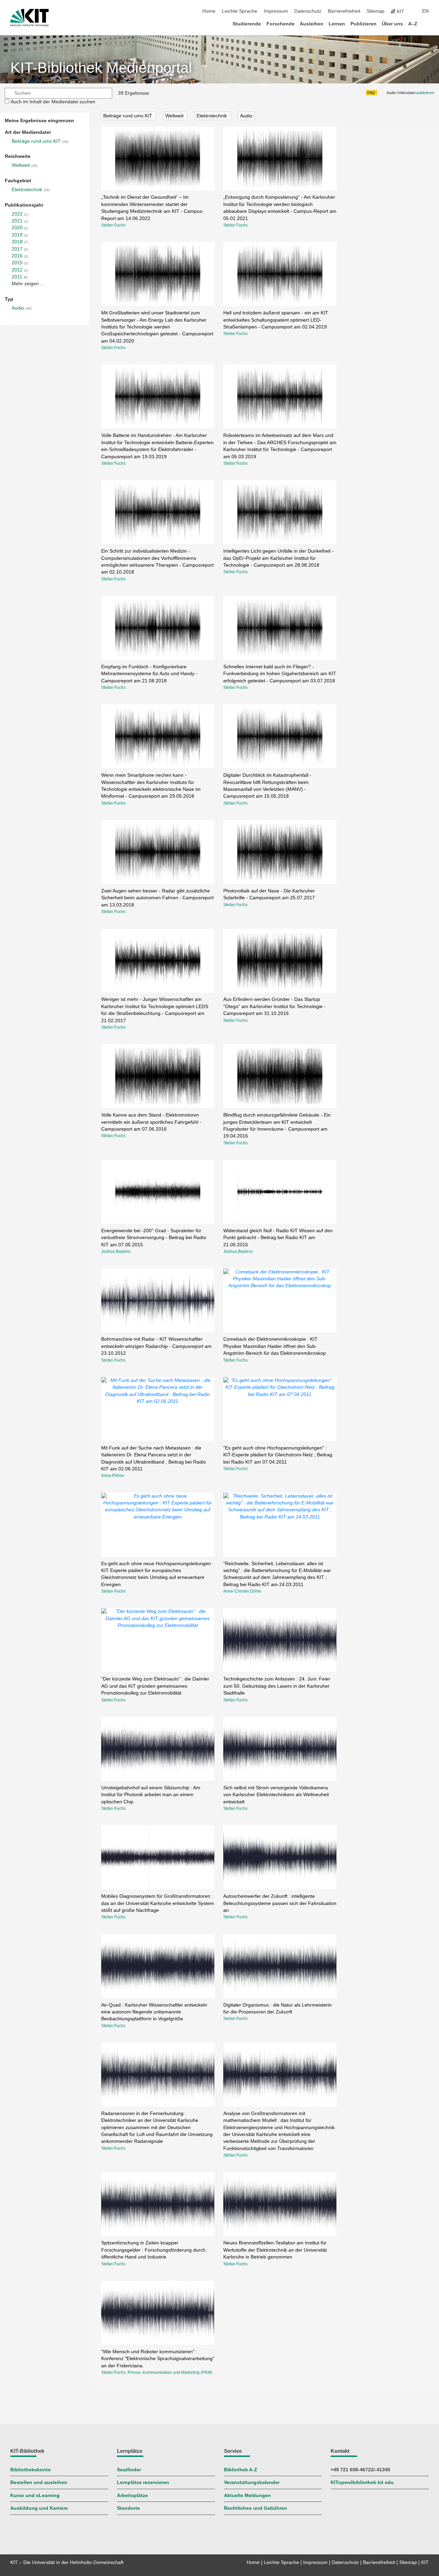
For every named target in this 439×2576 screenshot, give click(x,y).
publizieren (425, 93)
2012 (17, 270)
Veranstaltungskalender (252, 2482)
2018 (17, 242)
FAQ (371, 93)
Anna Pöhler (113, 1476)
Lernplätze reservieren (143, 2482)
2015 (17, 263)
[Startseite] (427, 24)
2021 (17, 221)
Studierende (247, 24)
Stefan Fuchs (113, 225)
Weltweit (21, 165)
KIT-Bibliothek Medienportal (101, 68)
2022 (17, 214)
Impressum (276, 11)
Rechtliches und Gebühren (256, 2508)
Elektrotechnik (27, 190)
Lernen (337, 24)
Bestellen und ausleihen (39, 2482)
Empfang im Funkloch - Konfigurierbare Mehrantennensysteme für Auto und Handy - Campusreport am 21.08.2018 (149, 674)
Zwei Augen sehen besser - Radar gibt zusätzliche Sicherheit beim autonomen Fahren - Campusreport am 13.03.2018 (157, 898)
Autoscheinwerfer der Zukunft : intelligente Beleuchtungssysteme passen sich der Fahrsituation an (280, 1903)
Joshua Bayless (116, 1251)
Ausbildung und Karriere (39, 2508)
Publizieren (364, 24)
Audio (18, 308)
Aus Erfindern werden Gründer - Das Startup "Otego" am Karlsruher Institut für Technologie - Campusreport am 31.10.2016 (275, 1006)
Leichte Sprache (240, 11)
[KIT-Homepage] (29, 18)
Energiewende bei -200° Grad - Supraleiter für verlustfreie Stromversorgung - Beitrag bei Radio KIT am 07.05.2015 (154, 1238)
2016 (17, 256)
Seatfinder (129, 2470)
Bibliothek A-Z (241, 2470)
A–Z (413, 24)
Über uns (392, 24)
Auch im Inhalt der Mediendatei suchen (53, 102)
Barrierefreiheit (344, 11)
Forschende (281, 24)
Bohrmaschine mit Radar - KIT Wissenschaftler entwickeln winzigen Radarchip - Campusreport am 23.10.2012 (156, 1346)
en (425, 11)
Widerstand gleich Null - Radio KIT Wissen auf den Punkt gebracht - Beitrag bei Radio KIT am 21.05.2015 (278, 1238)
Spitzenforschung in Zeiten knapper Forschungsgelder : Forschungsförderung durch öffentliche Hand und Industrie (153, 2250)
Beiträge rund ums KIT (36, 141)
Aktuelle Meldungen (247, 2496)
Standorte (128, 2508)
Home (209, 11)
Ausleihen (312, 24)
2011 (17, 277)
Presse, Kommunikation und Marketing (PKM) (170, 2372)
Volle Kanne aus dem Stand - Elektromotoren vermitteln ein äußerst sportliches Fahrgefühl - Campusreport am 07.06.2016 (151, 1122)
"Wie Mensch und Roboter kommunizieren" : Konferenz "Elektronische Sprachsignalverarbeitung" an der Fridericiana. (158, 2359)
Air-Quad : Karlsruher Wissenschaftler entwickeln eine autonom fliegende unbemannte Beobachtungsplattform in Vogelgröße (154, 2012)
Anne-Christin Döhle (242, 1591)
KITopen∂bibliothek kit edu (362, 2482)
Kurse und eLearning (35, 2496)
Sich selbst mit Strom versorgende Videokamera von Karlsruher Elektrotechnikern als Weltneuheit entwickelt (276, 1795)
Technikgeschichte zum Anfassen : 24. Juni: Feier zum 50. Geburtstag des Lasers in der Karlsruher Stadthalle (277, 1686)
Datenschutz (308, 11)
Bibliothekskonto (31, 2470)
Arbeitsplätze (132, 2496)
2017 (17, 249)
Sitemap (376, 11)
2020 (17, 228)
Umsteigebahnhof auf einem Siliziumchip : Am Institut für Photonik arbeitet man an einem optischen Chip (151, 1795)
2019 (17, 235)
